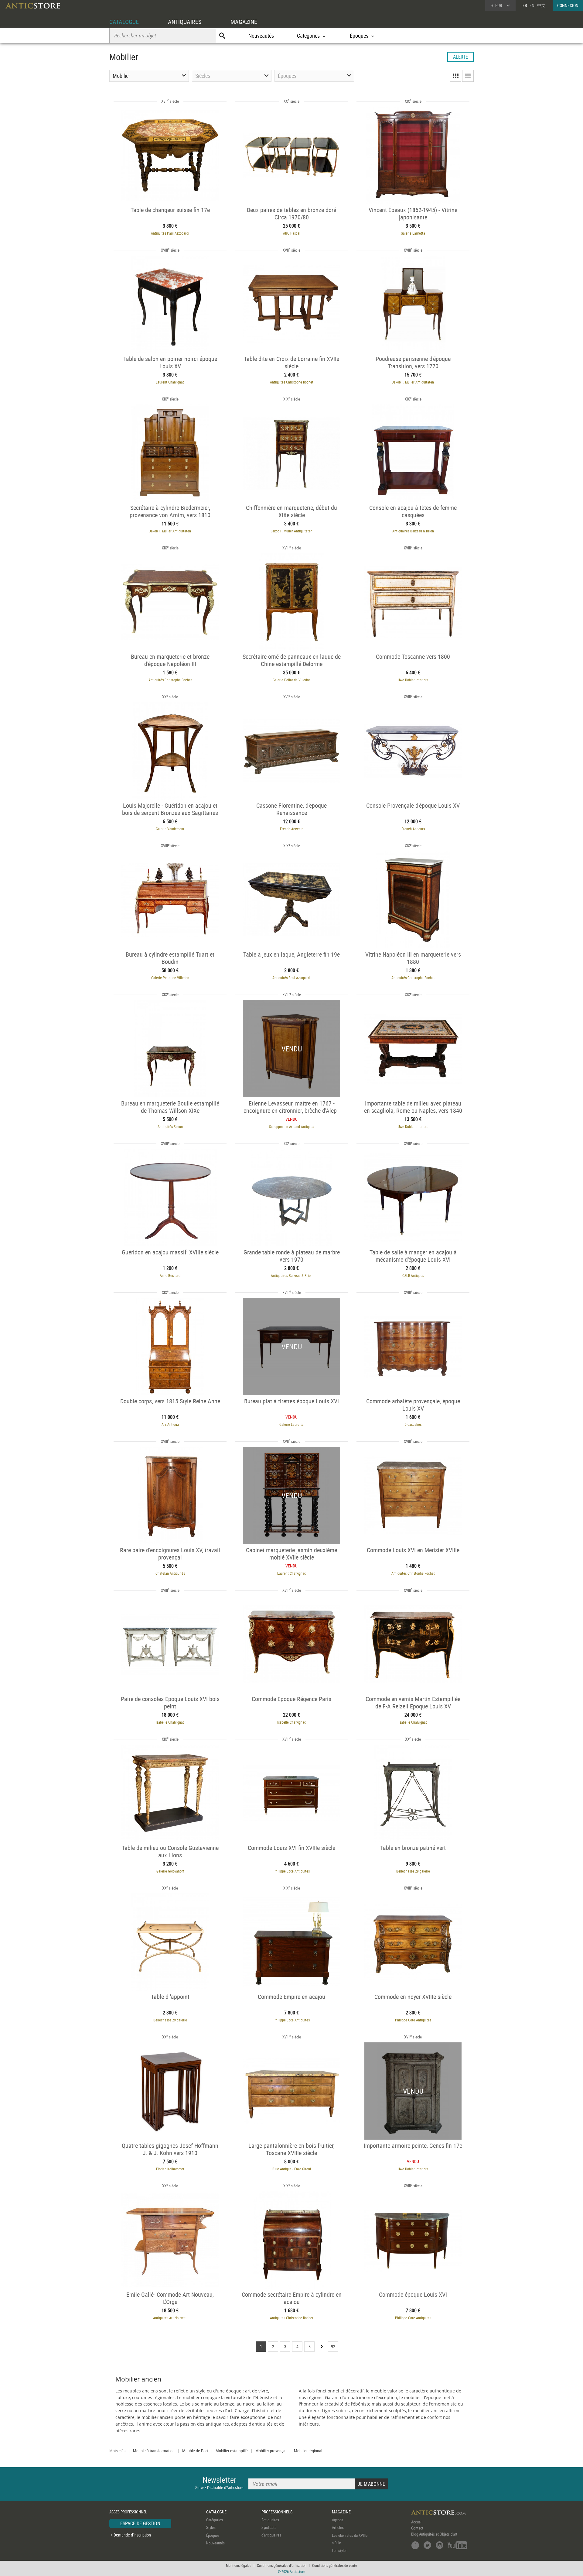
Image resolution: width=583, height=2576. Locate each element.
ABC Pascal (292, 233)
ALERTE (460, 57)
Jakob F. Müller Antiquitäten (413, 382)
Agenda (338, 2520)
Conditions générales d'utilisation (282, 2565)
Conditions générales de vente (335, 2565)
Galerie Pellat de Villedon (292, 680)
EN (532, 5)
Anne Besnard (170, 1275)
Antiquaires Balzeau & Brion (413, 531)
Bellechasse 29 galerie (413, 1871)
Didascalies (413, 1424)
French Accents (292, 829)
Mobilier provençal (271, 2451)
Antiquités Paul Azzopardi (170, 233)
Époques (213, 2535)
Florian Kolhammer (170, 2169)
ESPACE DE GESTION (140, 2523)
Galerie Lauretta (413, 233)
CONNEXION (568, 5)
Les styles (340, 2550)
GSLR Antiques (413, 1275)
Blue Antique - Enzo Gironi (292, 2169)
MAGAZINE (244, 22)
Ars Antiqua (170, 1424)
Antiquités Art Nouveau (170, 2318)
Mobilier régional (308, 2451)
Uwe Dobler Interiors (413, 680)
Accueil (417, 2522)
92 (333, 2346)
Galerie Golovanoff (170, 1871)
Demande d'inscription (132, 2535)
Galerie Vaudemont (170, 829)
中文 (541, 5)
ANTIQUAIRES (185, 22)
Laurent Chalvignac (170, 382)
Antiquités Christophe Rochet (292, 382)
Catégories (215, 2520)
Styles (211, 2527)
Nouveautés (261, 36)
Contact (417, 2528)
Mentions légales (239, 2565)
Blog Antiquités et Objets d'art (434, 2534)
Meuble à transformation (154, 2451)
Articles (338, 2527)
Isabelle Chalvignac (170, 1722)
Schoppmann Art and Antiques (291, 1126)
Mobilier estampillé (232, 2451)
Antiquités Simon (170, 1126)
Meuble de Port (195, 2451)
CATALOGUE (124, 22)
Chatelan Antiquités (170, 1573)
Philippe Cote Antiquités (292, 1871)
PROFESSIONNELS (277, 2512)
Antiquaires (270, 2520)
